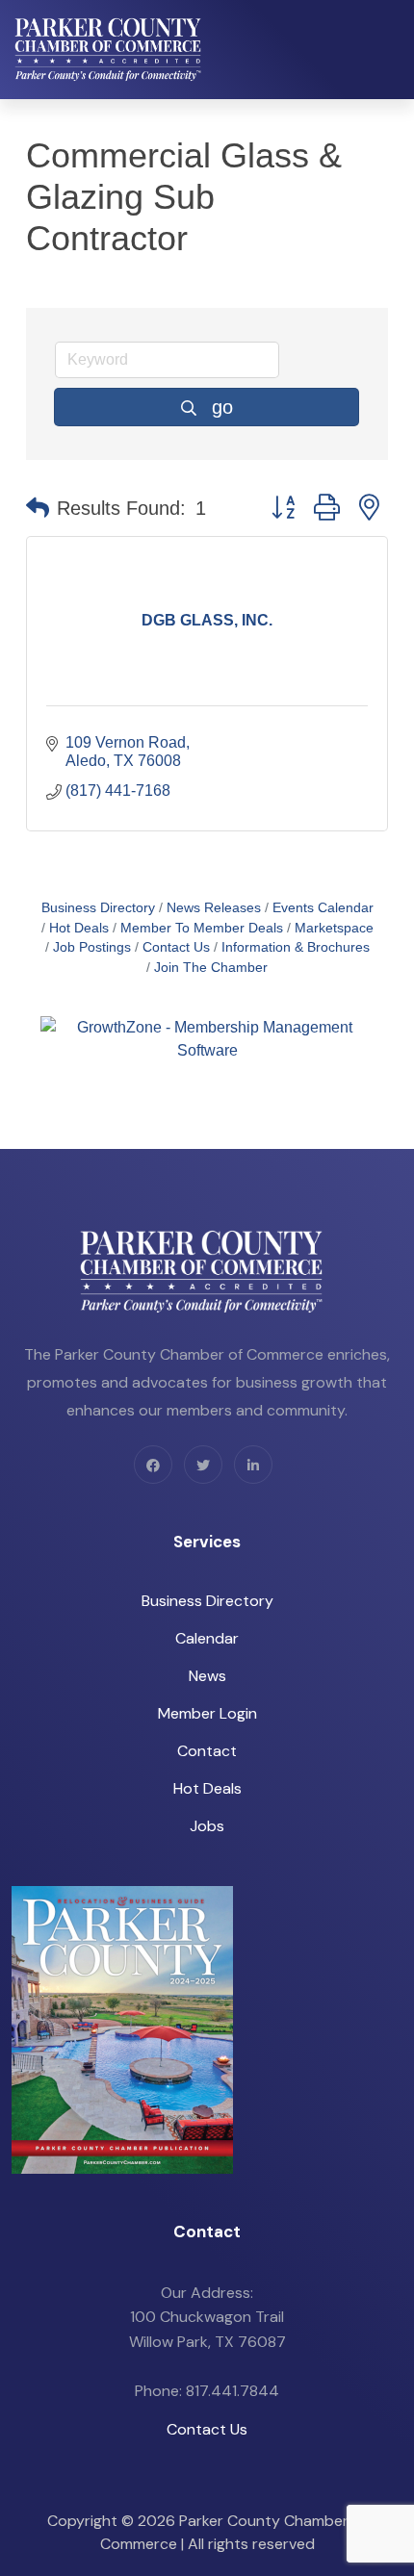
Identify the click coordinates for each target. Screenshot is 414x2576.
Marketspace (334, 928)
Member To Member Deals (202, 928)
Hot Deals (79, 928)
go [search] (222, 407)
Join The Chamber (211, 968)
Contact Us (176, 947)
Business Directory (98, 908)
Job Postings (92, 947)
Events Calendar (323, 908)
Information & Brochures (296, 947)
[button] (38, 508)
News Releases (214, 908)
